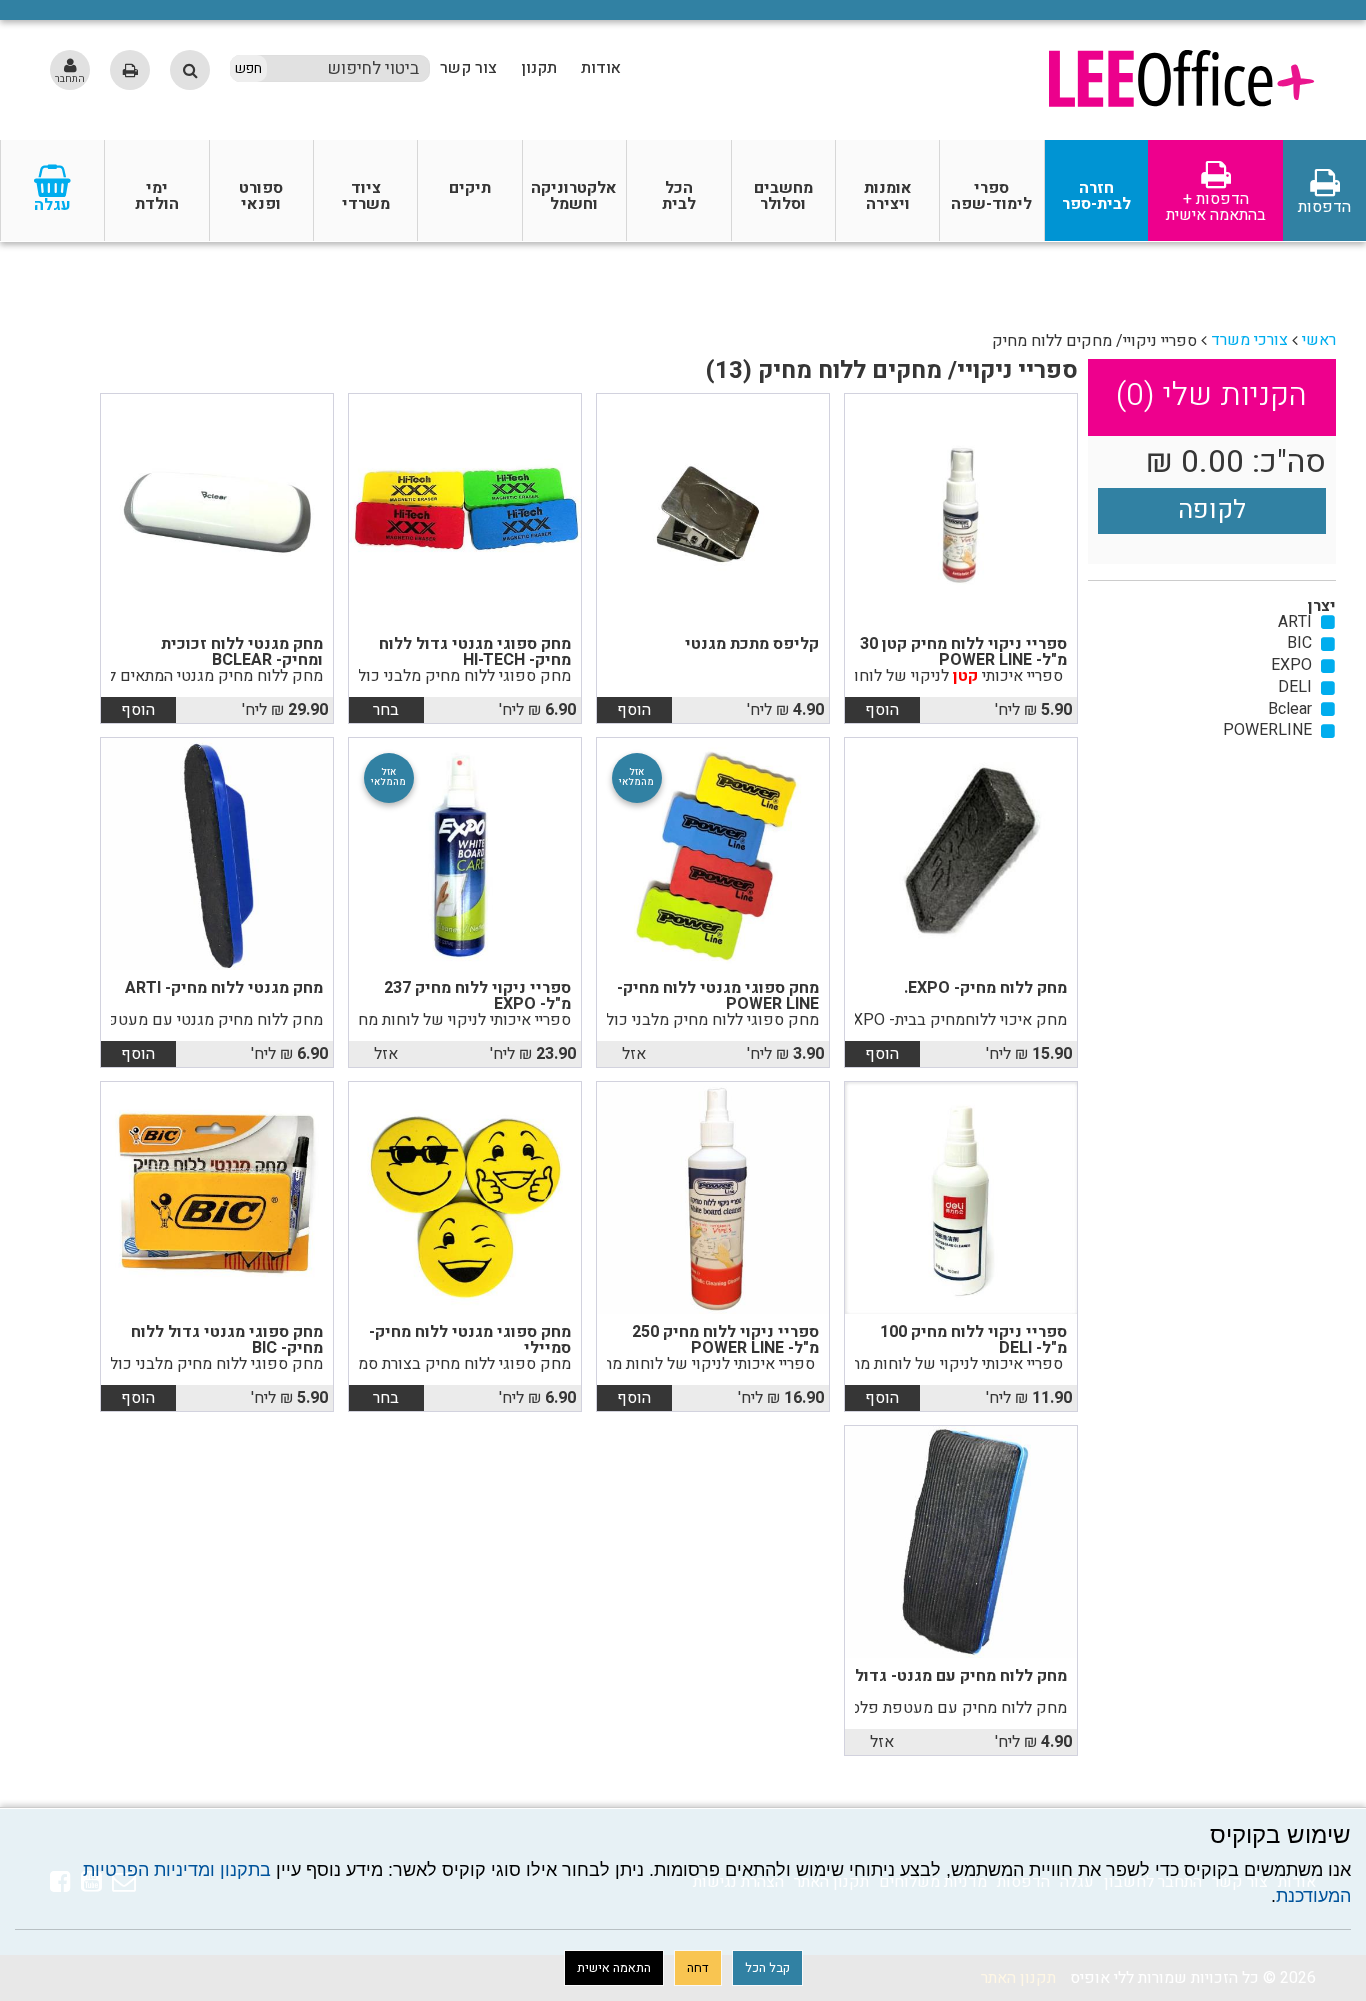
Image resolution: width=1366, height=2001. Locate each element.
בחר (386, 710)
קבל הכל (767, 1968)
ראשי (1319, 340)
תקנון (539, 68)
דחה (698, 1968)
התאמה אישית (614, 1968)
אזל (634, 1054)
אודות (601, 68)
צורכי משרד (1249, 340)
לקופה (1212, 510)
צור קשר (468, 68)
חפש (248, 69)
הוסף (882, 710)
